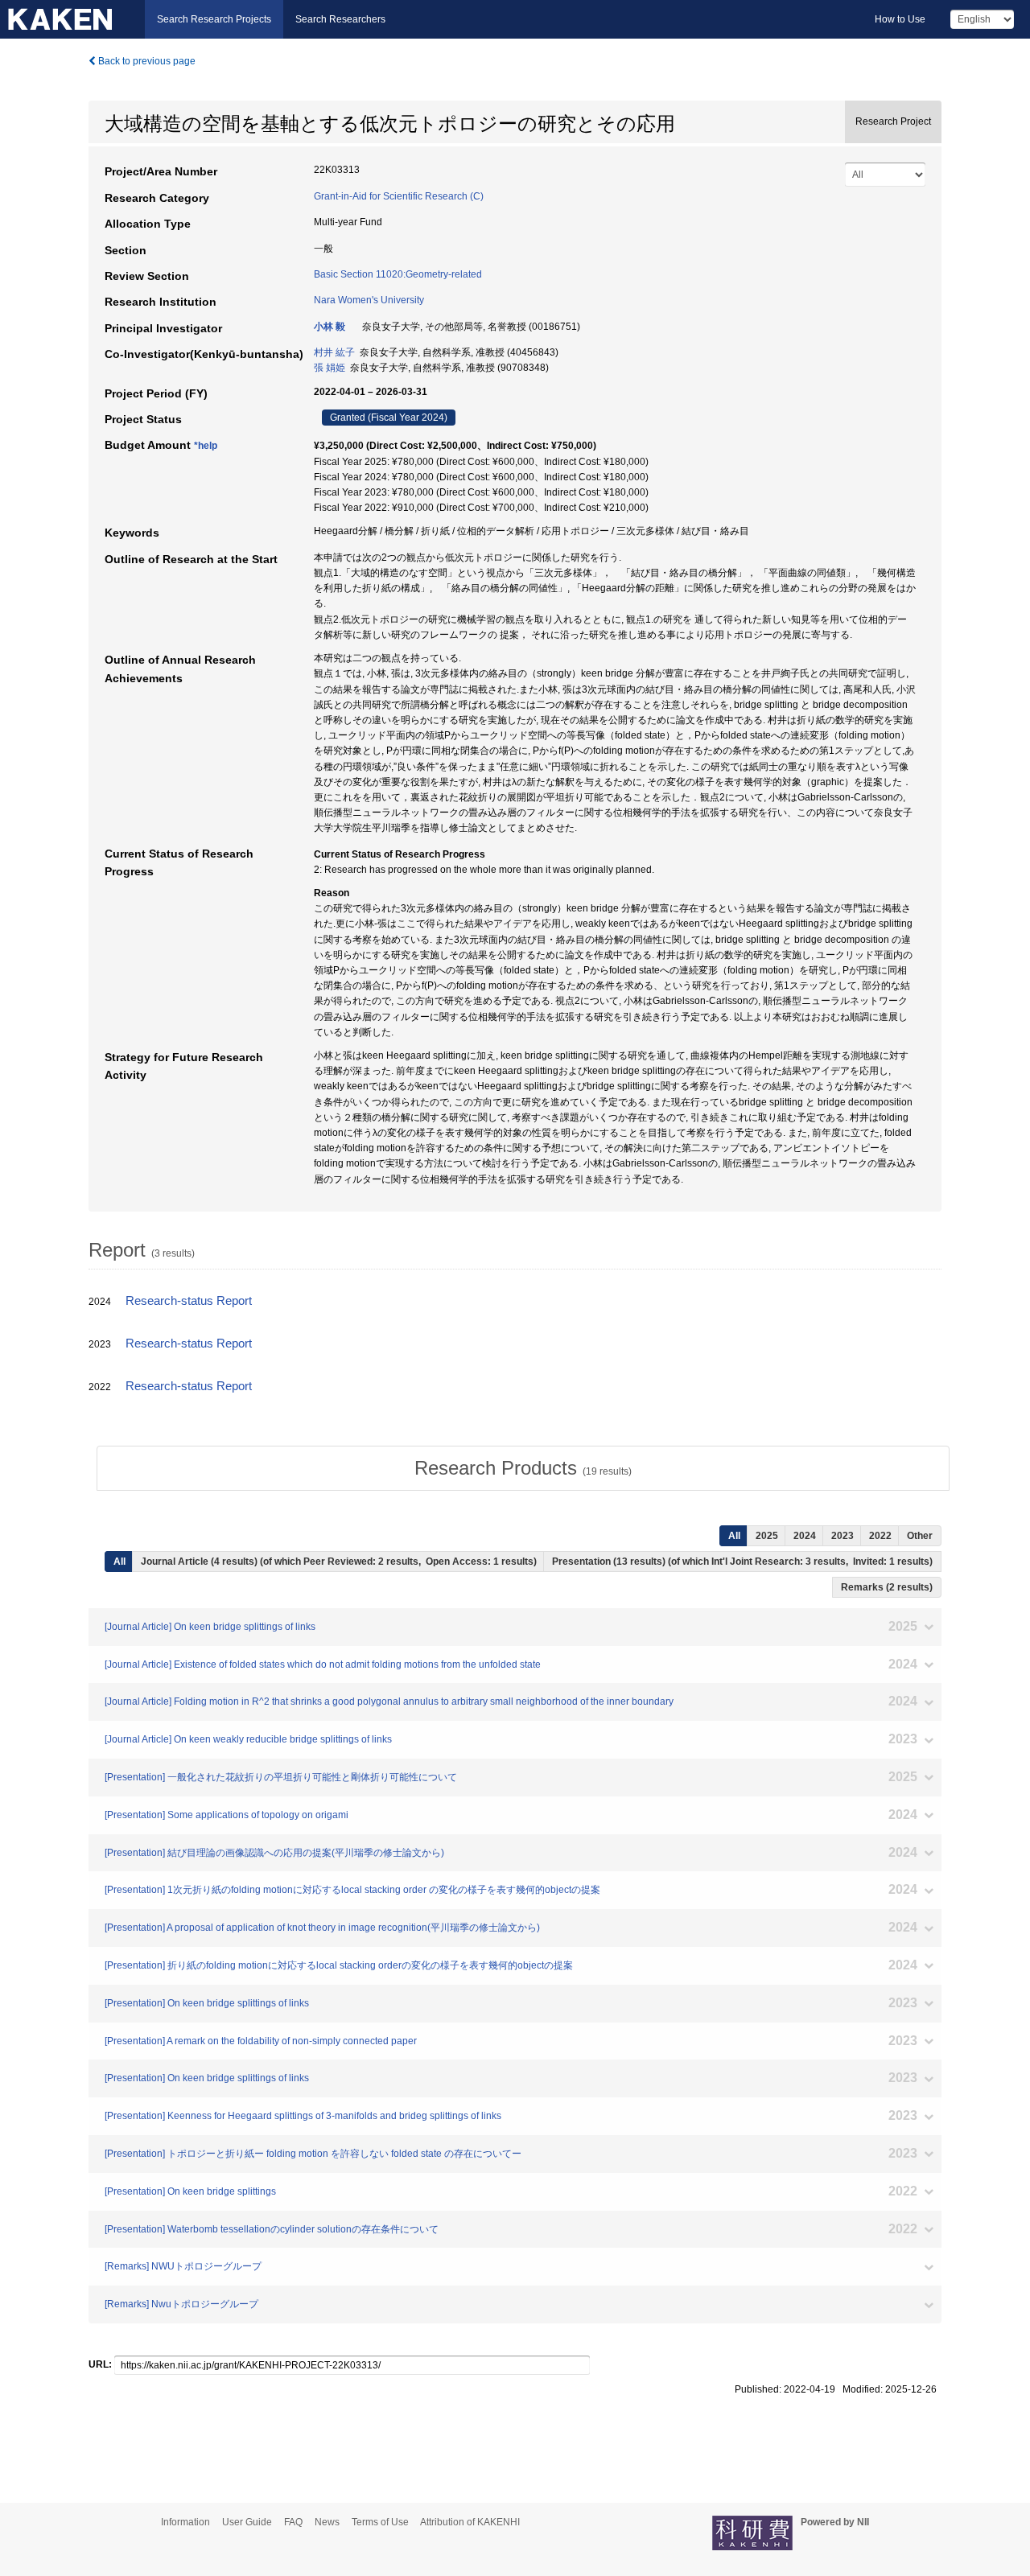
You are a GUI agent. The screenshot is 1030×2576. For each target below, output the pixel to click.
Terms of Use (380, 2522)
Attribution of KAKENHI (470, 2522)
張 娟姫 (330, 368)
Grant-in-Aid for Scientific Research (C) (399, 196)
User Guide (247, 2522)
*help (206, 446)
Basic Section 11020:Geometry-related (398, 274)
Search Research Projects (214, 19)
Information (185, 2522)
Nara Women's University (369, 300)
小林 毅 (330, 327)
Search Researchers (340, 19)
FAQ (293, 2522)
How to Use (900, 19)
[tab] (523, 1468)
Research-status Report (189, 1301)
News (327, 2522)
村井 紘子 (334, 352)
